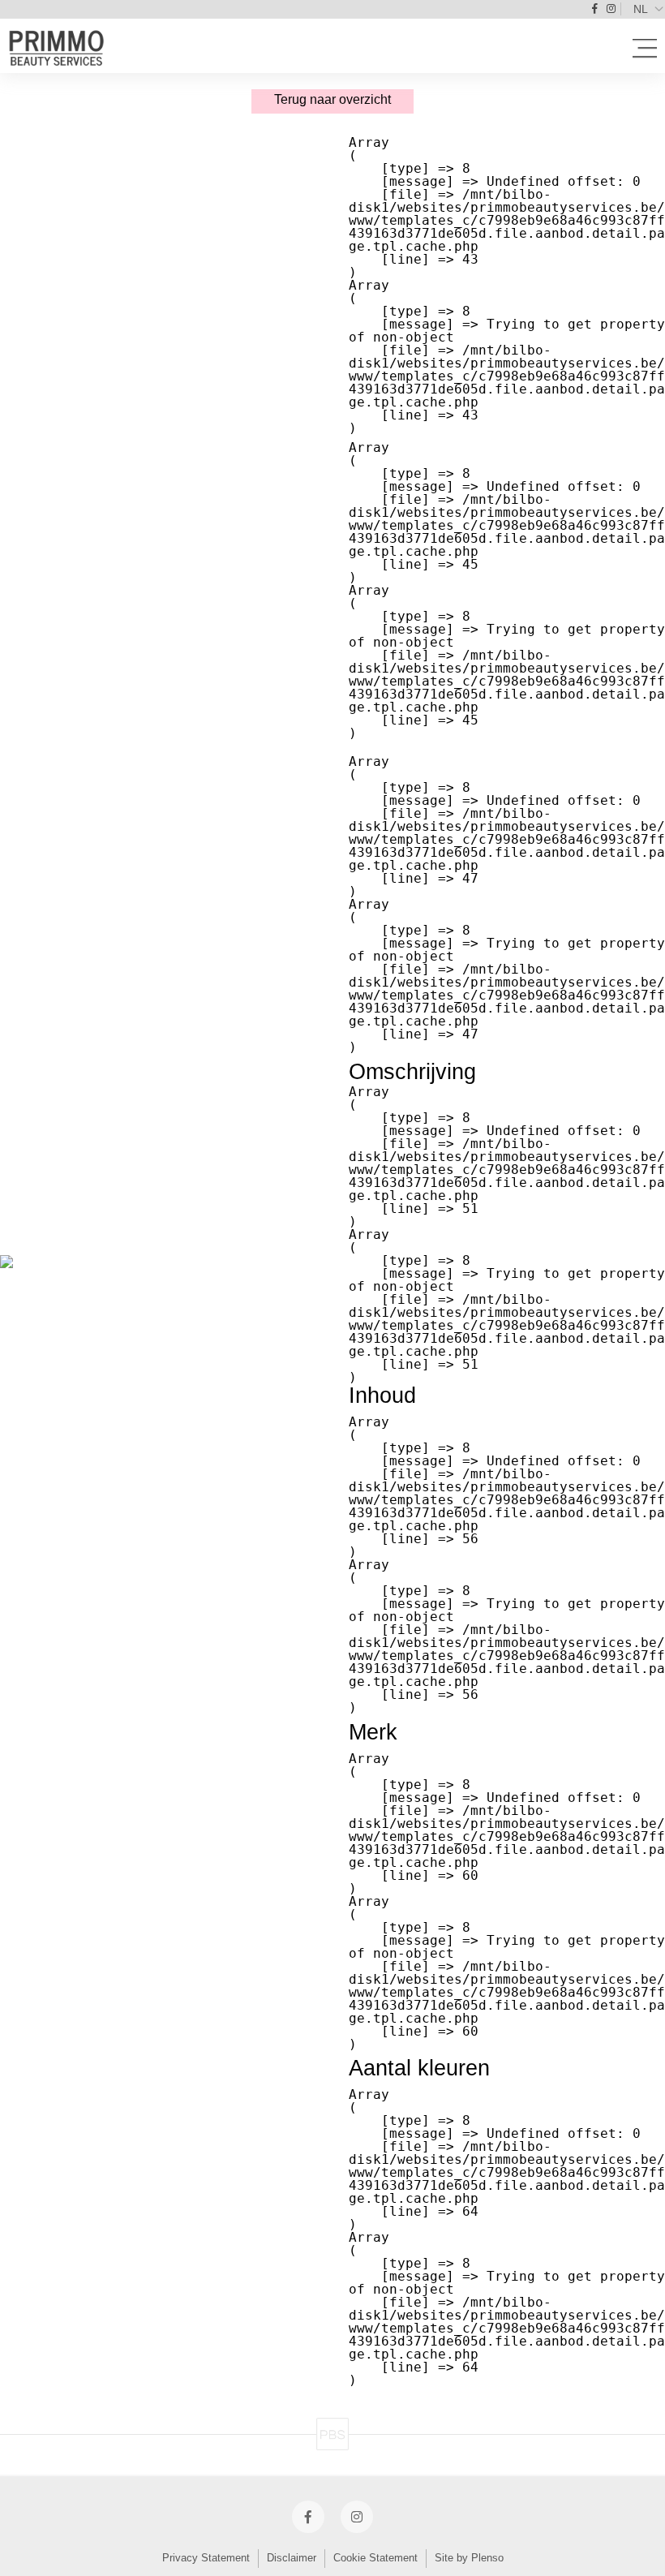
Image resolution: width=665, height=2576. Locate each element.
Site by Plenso (469, 2558)
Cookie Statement (375, 2558)
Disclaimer (292, 2558)
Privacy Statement (206, 2558)
